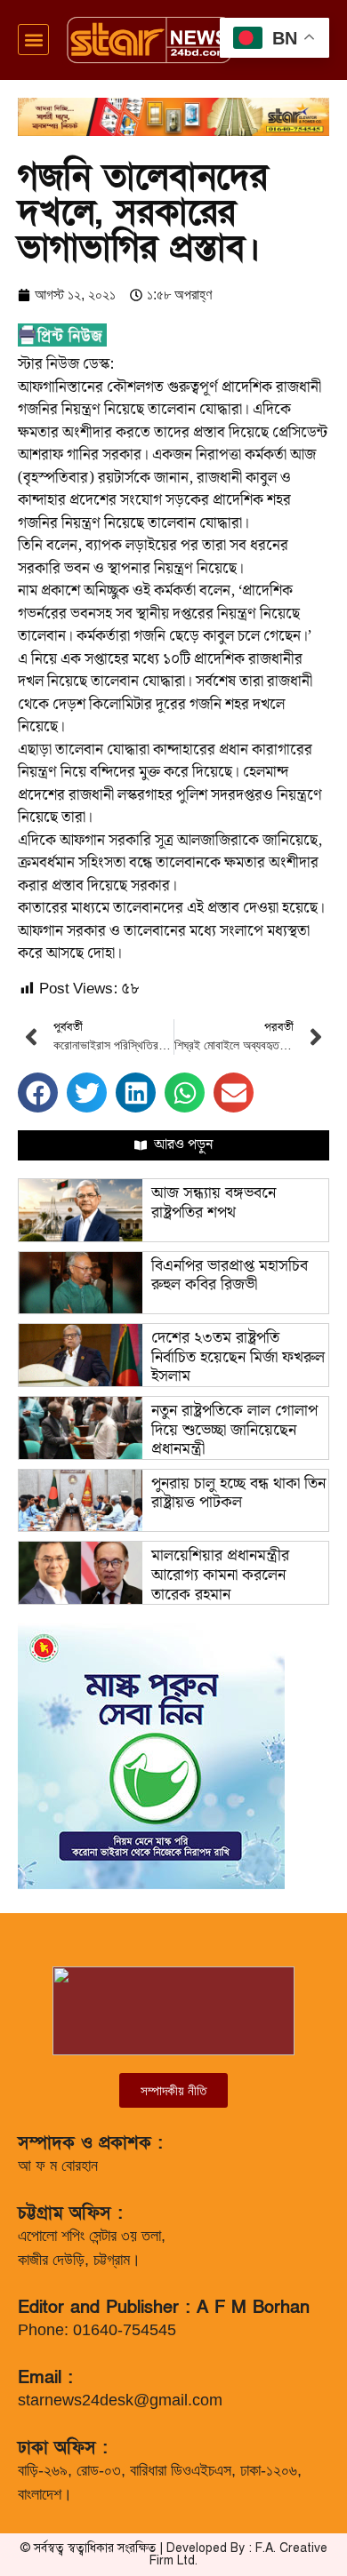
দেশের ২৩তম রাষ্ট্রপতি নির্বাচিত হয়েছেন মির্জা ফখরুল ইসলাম (238, 1357)
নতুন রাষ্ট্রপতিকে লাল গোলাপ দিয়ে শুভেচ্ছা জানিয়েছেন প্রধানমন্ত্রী (234, 1430)
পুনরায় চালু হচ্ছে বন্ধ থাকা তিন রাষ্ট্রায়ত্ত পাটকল (238, 1493)
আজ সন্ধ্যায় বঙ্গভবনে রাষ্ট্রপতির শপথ (214, 1203)
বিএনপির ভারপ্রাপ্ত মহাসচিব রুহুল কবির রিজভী (230, 1276)
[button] (33, 40)
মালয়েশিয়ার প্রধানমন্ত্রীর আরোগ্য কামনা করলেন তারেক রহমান (220, 1575)
